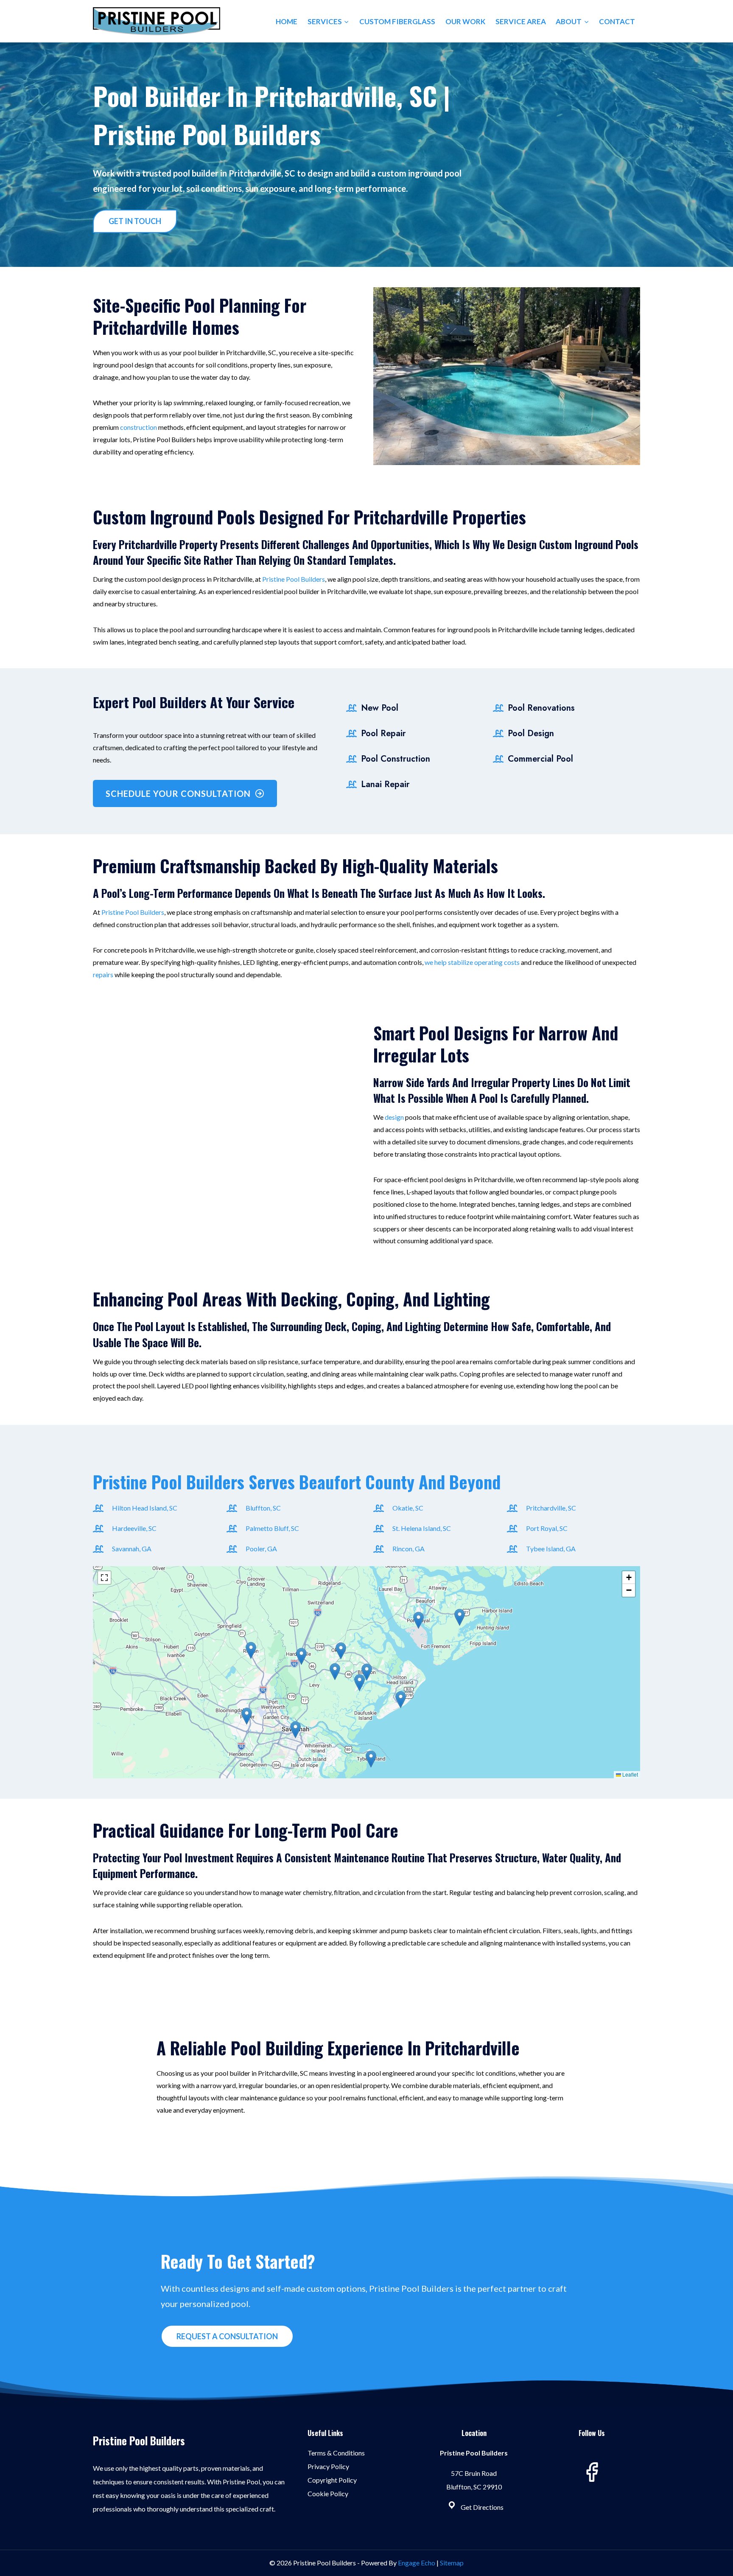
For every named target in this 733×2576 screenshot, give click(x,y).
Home (287, 21)
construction (138, 427)
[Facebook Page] (592, 2472)
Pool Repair (383, 733)
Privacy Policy (328, 2466)
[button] (401, 1700)
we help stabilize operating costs (472, 962)
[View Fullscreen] (104, 1578)
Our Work (465, 21)
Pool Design (531, 733)
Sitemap (452, 2563)
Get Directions (482, 2507)
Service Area (521, 21)
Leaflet (629, 1774)
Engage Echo (417, 2563)
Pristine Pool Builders (294, 579)
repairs (103, 974)
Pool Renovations (541, 708)
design (394, 1117)
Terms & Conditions (336, 2453)
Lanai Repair (385, 784)
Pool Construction (396, 759)
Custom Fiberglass (397, 21)
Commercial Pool (540, 759)
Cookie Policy (328, 2493)
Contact (617, 21)
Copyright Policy (332, 2480)
